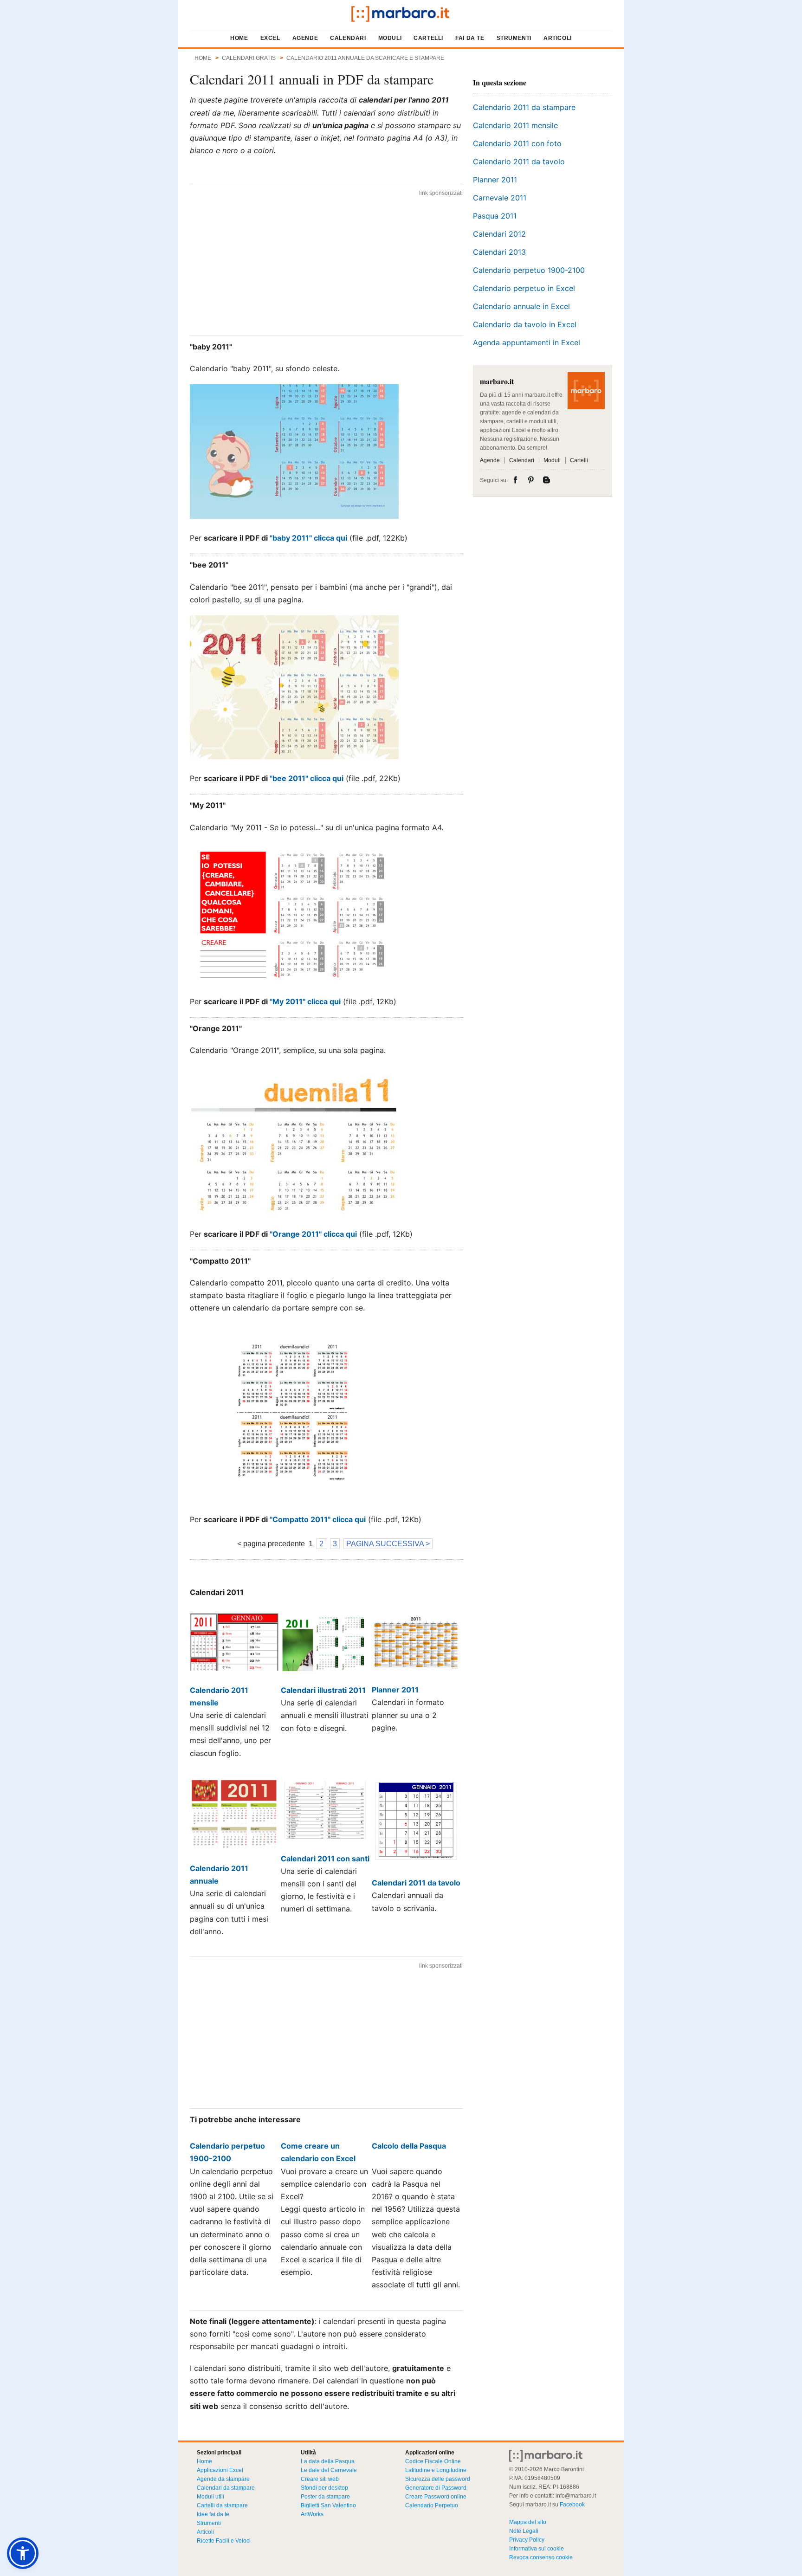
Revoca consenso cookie (541, 2557)
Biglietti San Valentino (328, 2505)
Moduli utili (210, 2497)
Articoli (558, 38)
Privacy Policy (527, 2540)
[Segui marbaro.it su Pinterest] (532, 480)
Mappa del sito (528, 2522)
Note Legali (524, 2531)
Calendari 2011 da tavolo (416, 1883)
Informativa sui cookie (537, 2549)
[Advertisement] (326, 265)
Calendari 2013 (499, 252)
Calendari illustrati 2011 (323, 1690)
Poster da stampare (325, 2497)
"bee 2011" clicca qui (307, 778)
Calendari (348, 38)
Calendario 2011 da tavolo (519, 161)
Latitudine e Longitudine (436, 2470)
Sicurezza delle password (438, 2479)
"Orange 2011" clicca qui (313, 1234)
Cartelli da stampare (222, 2505)
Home (239, 38)
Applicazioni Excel (220, 2470)
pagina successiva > (388, 1544)
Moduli (390, 38)
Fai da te (470, 38)
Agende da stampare (223, 2479)
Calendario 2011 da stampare (524, 107)
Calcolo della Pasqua (409, 2146)
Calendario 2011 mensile (515, 125)
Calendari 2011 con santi (325, 1859)
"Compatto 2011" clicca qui (318, 1519)
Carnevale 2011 (500, 198)
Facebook (572, 2505)
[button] (23, 2553)
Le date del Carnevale (329, 2470)
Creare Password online (436, 2497)
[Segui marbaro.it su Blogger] (547, 480)
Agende (305, 38)
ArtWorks (312, 2514)
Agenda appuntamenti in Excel (527, 342)
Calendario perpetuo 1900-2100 (529, 270)
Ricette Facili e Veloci (224, 2541)
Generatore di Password (436, 2488)
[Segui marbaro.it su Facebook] (517, 480)
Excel (270, 38)
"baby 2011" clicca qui (308, 538)
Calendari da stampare (226, 2488)
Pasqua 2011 (495, 216)
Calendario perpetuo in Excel (524, 288)
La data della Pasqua (328, 2461)
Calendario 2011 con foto (517, 143)
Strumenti (514, 38)
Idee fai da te (213, 2514)
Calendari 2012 (499, 234)
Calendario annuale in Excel (521, 306)
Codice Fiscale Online (433, 2461)
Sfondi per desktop (324, 2488)
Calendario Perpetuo (432, 2505)
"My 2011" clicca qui (305, 1001)
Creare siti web (320, 2479)
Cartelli (428, 38)
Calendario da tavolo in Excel (525, 324)
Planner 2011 (395, 1690)
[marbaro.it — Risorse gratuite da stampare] (401, 14)
